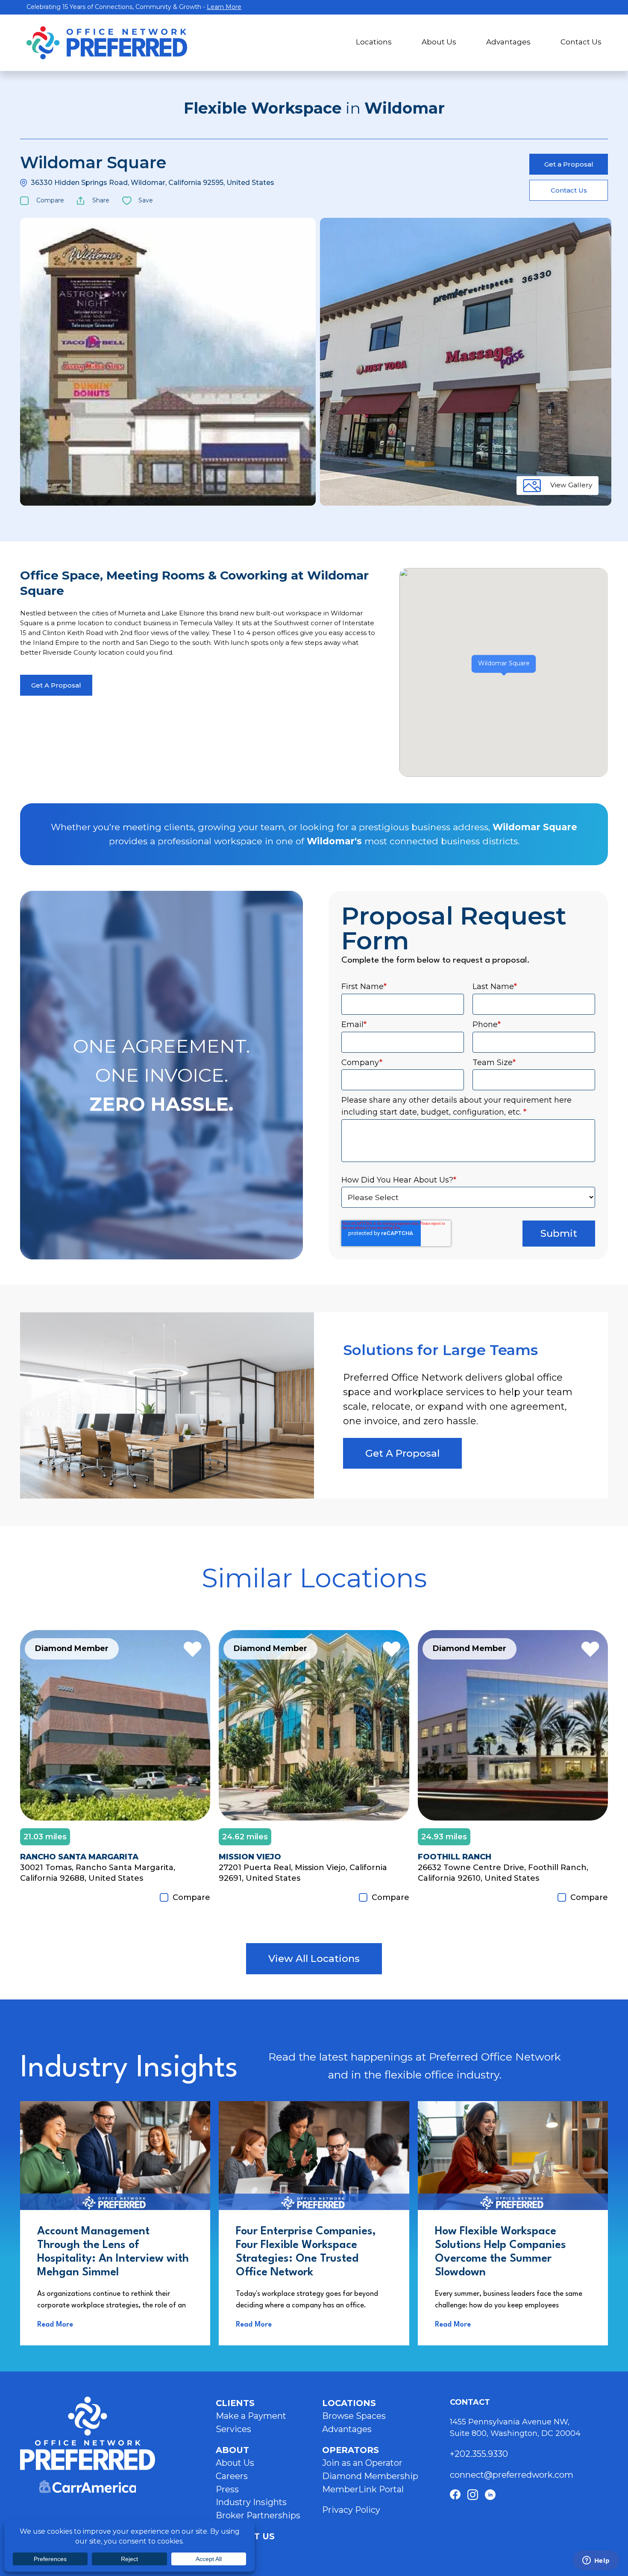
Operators (351, 2450)
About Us (439, 42)
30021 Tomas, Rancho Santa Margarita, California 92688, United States (98, 1873)
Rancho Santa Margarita (79, 1857)
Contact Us (581, 42)
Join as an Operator (362, 2463)
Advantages (508, 42)
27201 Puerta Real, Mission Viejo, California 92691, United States (303, 1873)
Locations (374, 42)
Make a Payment (251, 2416)
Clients (235, 2403)
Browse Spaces (354, 2416)
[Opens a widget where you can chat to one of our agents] (596, 2561)
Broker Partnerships (258, 2515)
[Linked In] (490, 2495)
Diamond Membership (370, 2476)
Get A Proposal (56, 685)
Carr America (88, 2487)
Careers (232, 2476)
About (232, 2450)
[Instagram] (473, 2495)
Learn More (224, 7)
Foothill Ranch (455, 1857)
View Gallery (571, 485)
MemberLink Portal (363, 2489)
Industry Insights (251, 2502)
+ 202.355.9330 (480, 2454)
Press (227, 2489)
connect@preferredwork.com (512, 2475)
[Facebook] (455, 2495)
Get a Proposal (569, 164)
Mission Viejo (250, 1857)
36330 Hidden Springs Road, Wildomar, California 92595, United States (153, 183)
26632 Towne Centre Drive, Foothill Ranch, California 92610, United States (503, 1873)
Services (233, 2429)
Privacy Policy (351, 2510)
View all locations (314, 1958)
